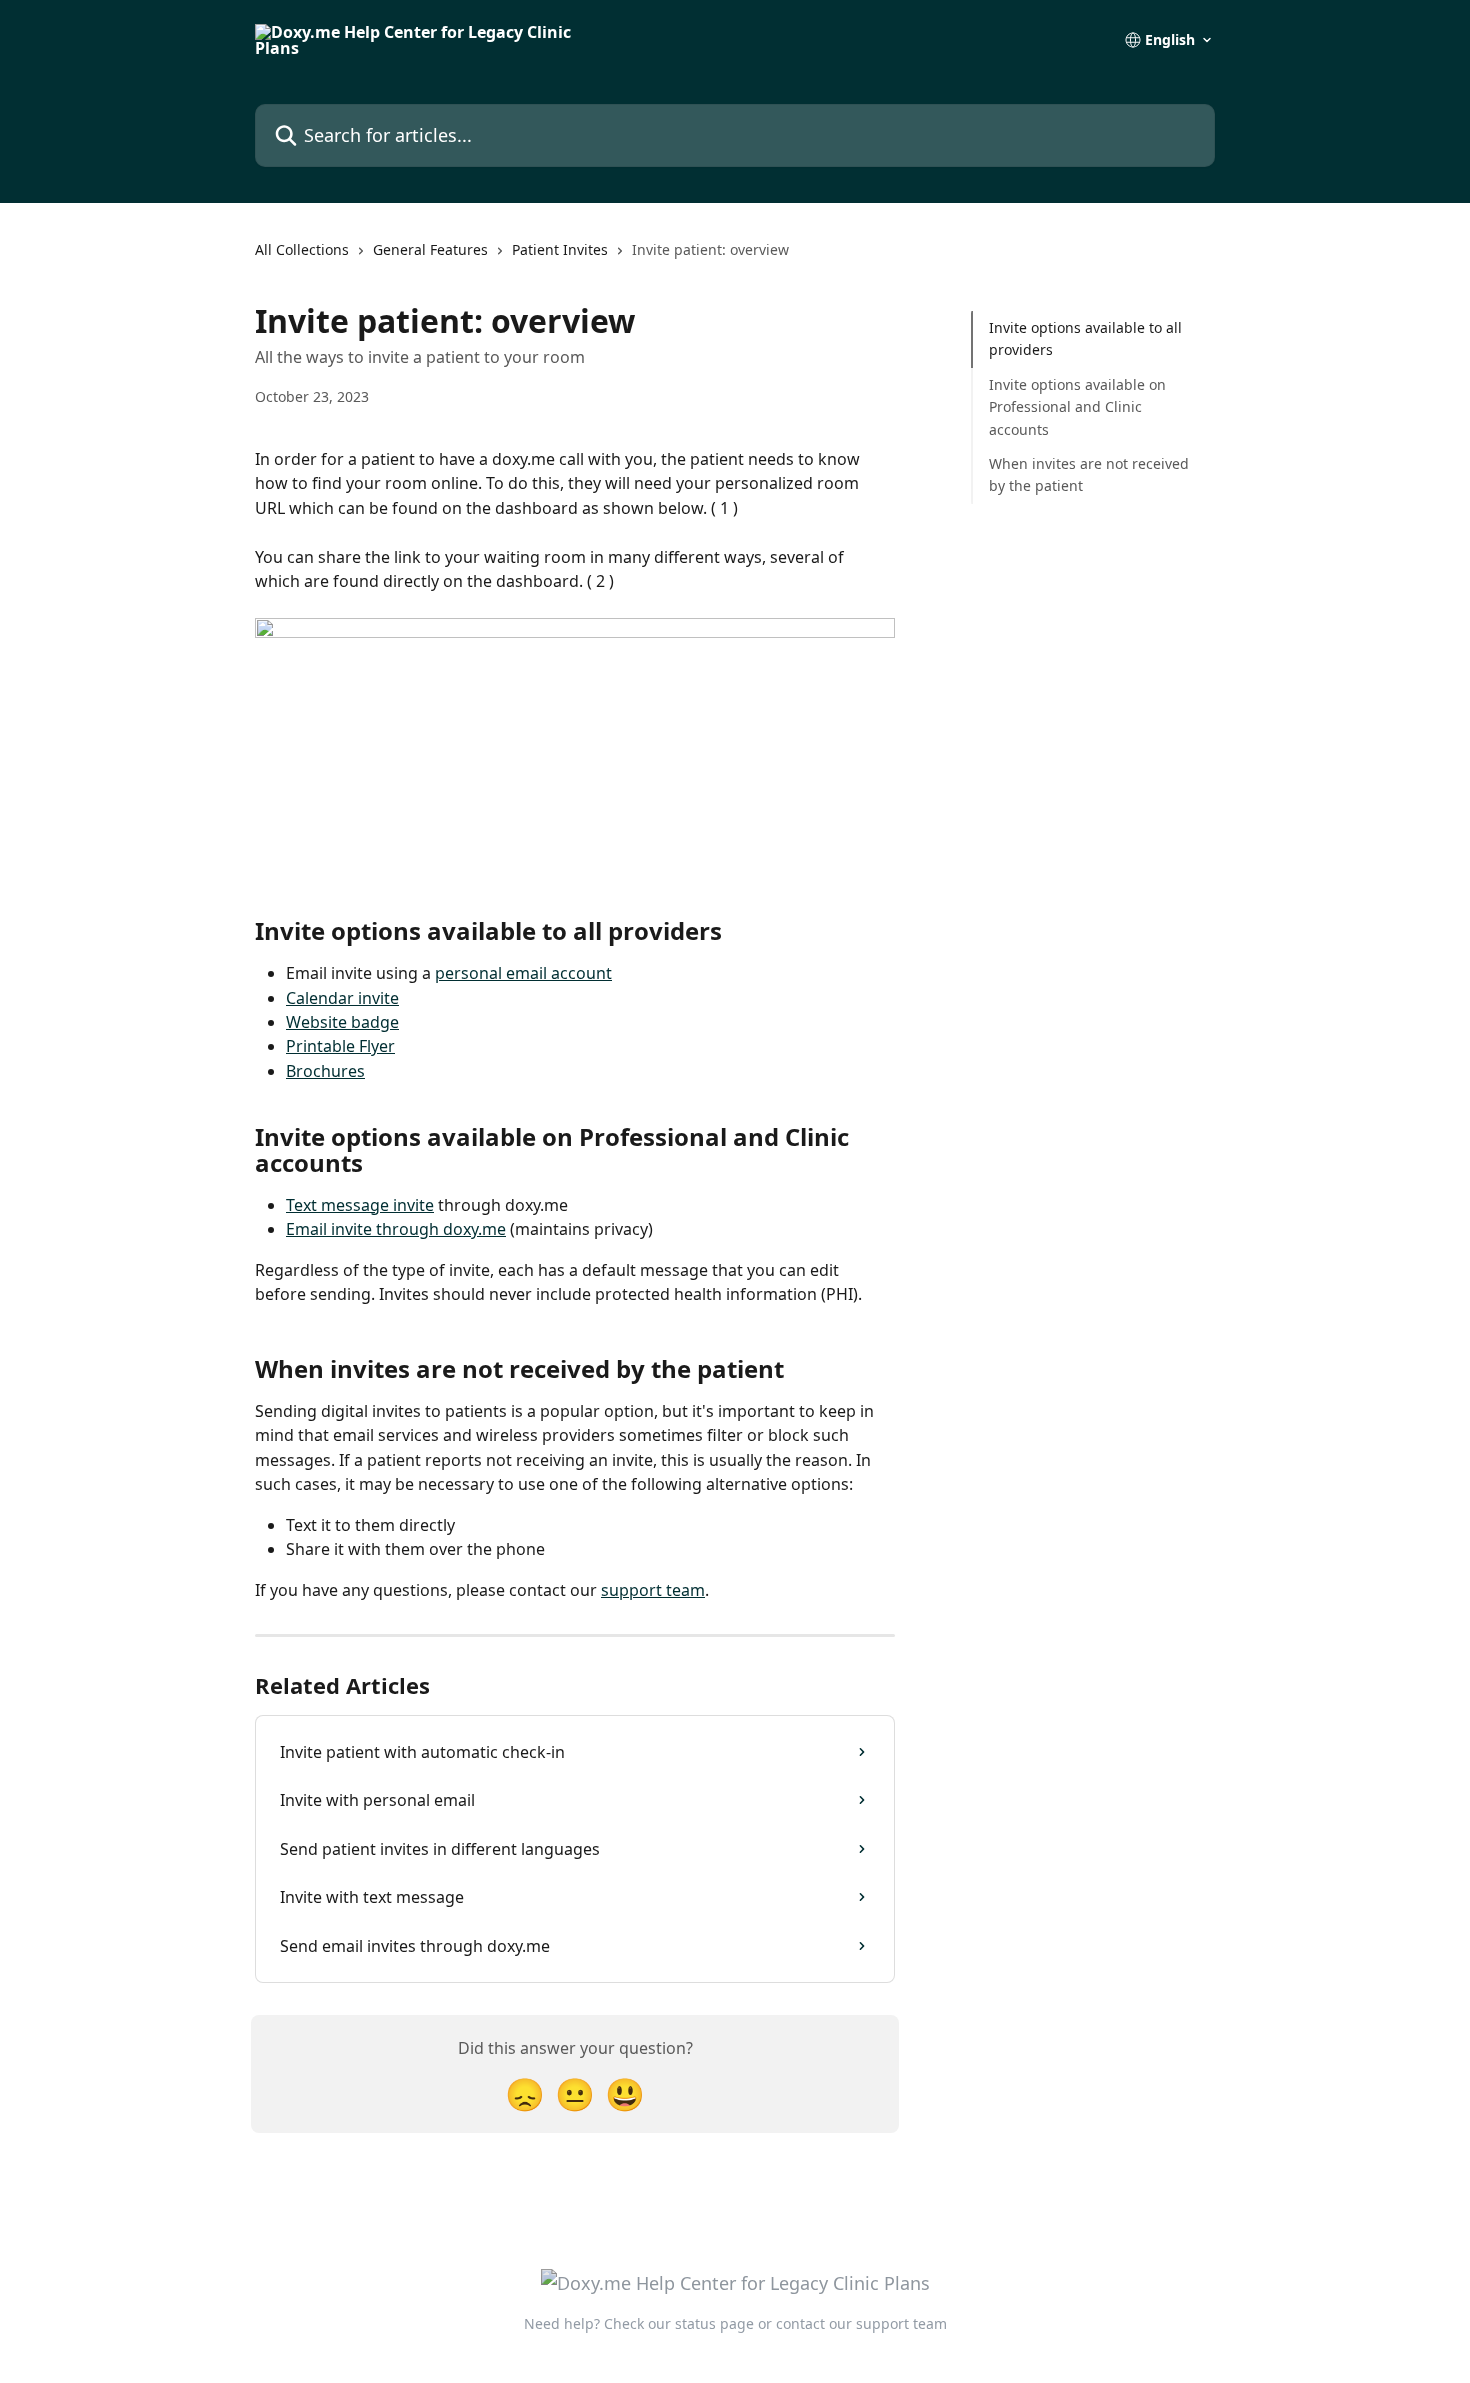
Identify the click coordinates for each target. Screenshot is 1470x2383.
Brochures (325, 1071)
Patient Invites (560, 249)
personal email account (523, 973)
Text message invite (360, 1205)
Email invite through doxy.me (396, 1229)
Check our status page (679, 2323)
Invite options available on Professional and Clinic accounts (1077, 407)
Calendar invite (342, 998)
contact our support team (861, 2323)
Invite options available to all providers (1085, 338)
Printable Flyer (340, 1046)
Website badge (342, 1022)
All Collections (302, 249)
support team (653, 1590)
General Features (430, 249)
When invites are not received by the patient (1089, 474)
